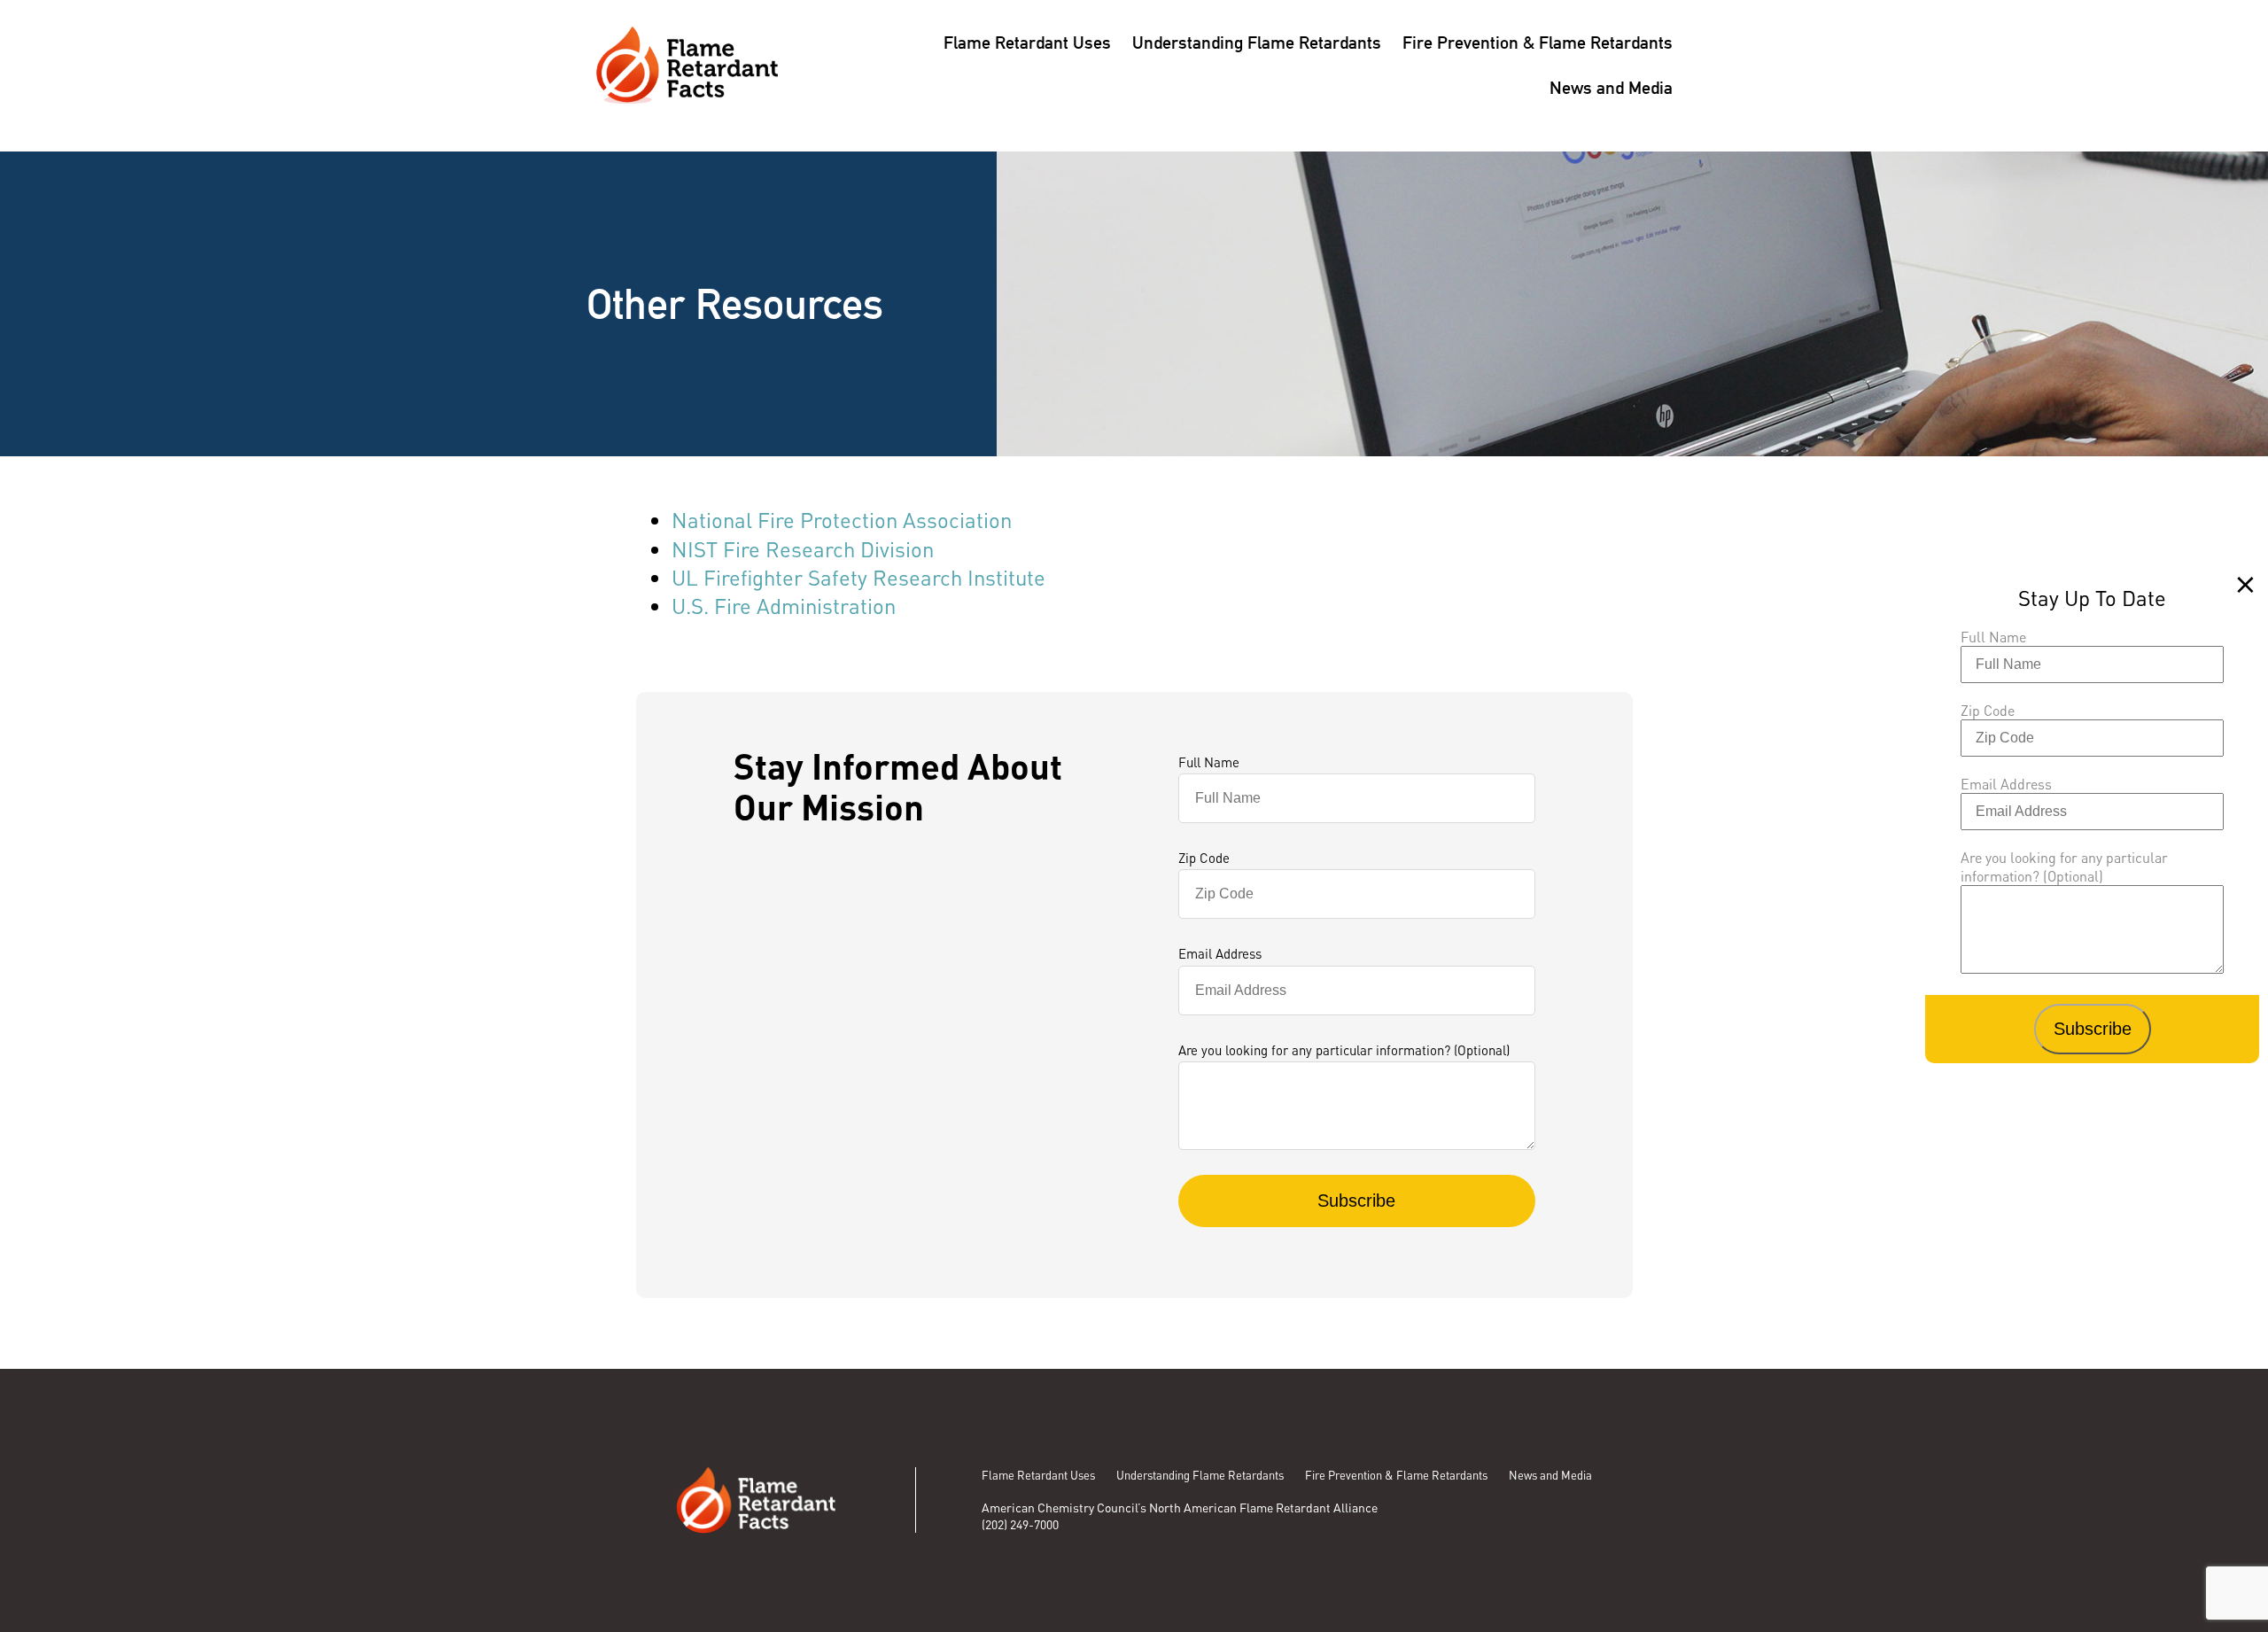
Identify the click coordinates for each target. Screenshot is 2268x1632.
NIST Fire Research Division (803, 549)
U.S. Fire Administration (784, 606)
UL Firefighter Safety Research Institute (858, 577)
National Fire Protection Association (842, 520)
